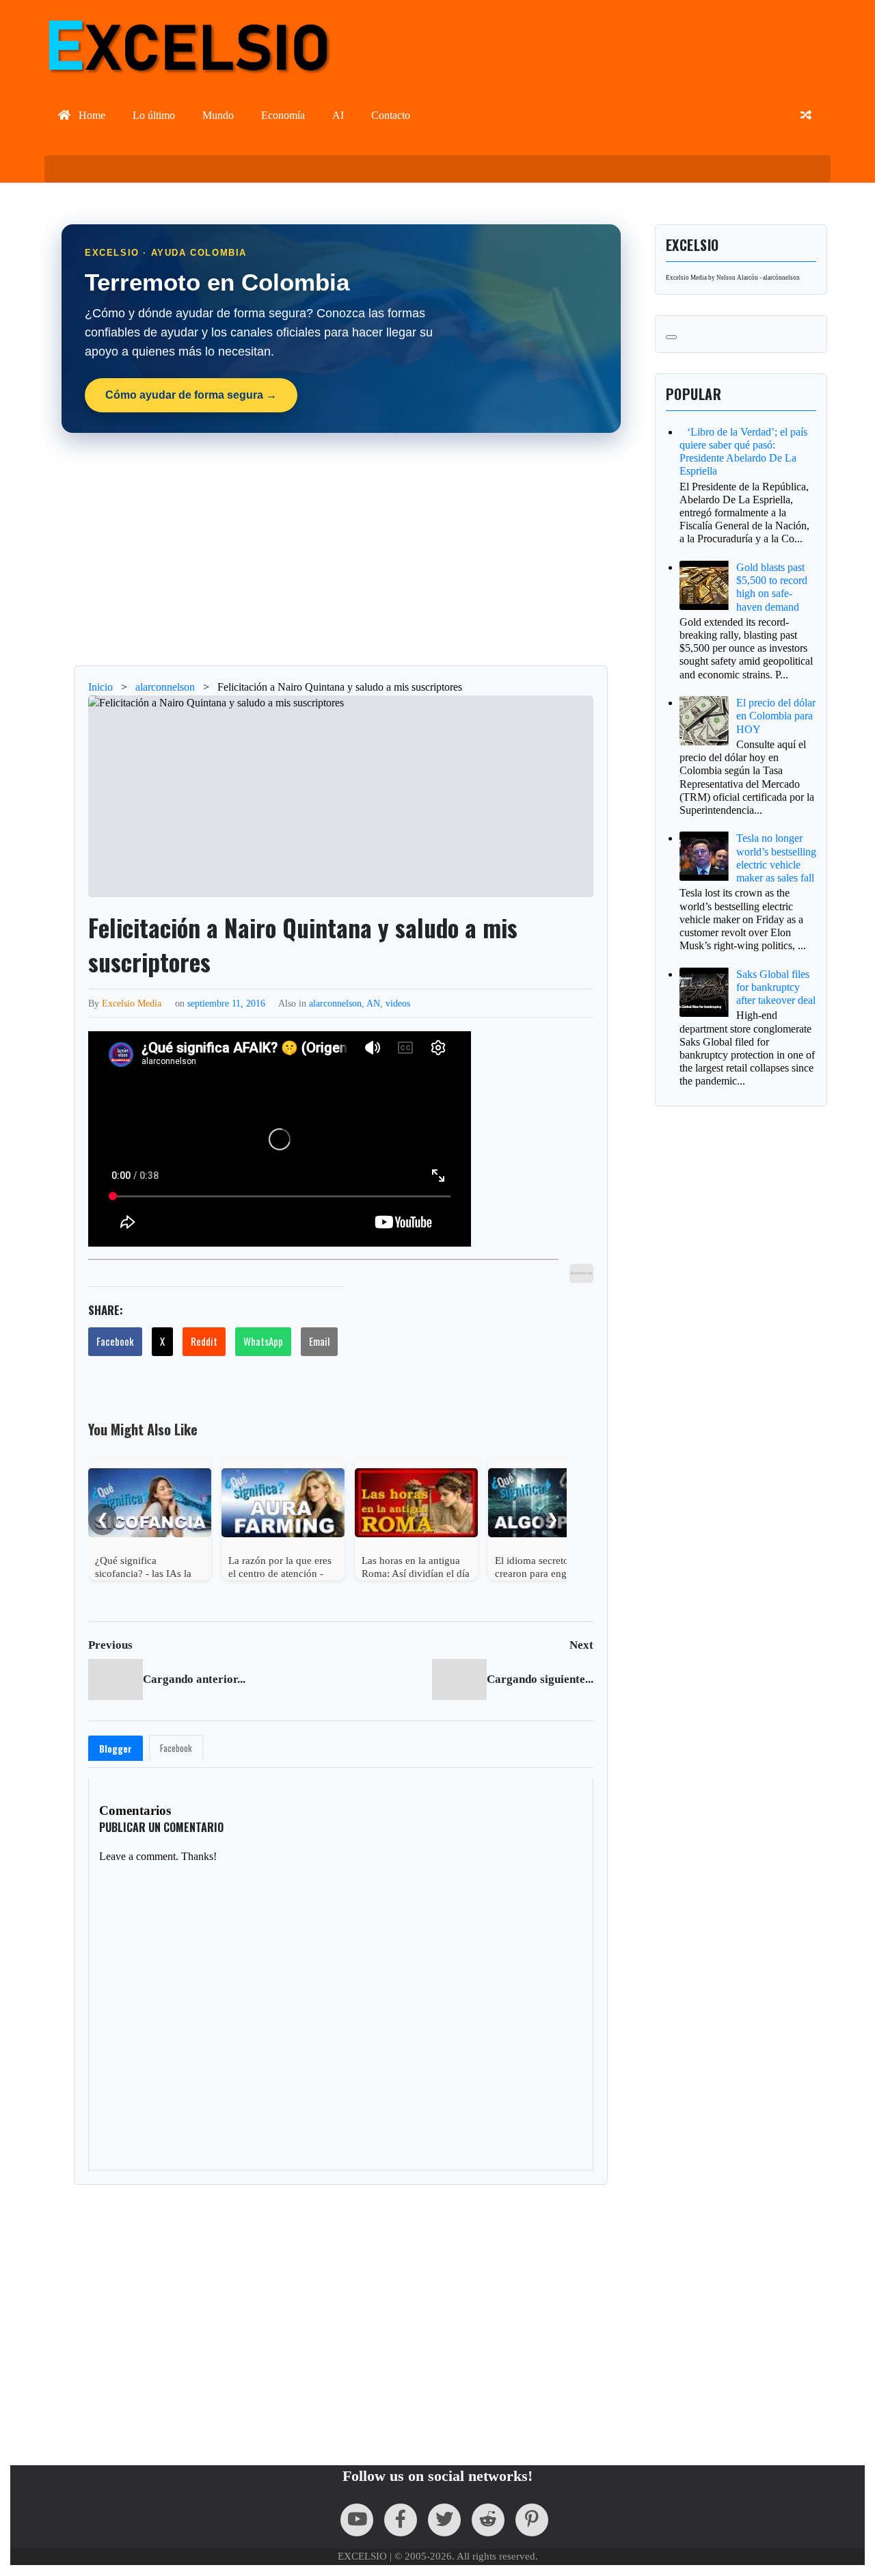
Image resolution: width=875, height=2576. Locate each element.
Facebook (115, 1341)
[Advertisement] (341, 549)
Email (319, 1341)
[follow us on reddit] (488, 2520)
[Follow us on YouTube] (357, 2520)
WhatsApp (263, 1341)
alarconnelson (335, 1003)
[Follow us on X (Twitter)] (444, 2520)
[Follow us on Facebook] (401, 2520)
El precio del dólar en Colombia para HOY (776, 716)
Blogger (116, 1749)
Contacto (391, 115)
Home (91, 115)
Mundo (218, 115)
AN (373, 1003)
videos (398, 1003)
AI (338, 115)
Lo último (154, 115)
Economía (283, 115)
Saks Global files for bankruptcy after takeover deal (776, 987)
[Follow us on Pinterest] (532, 2520)
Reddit (204, 1341)
